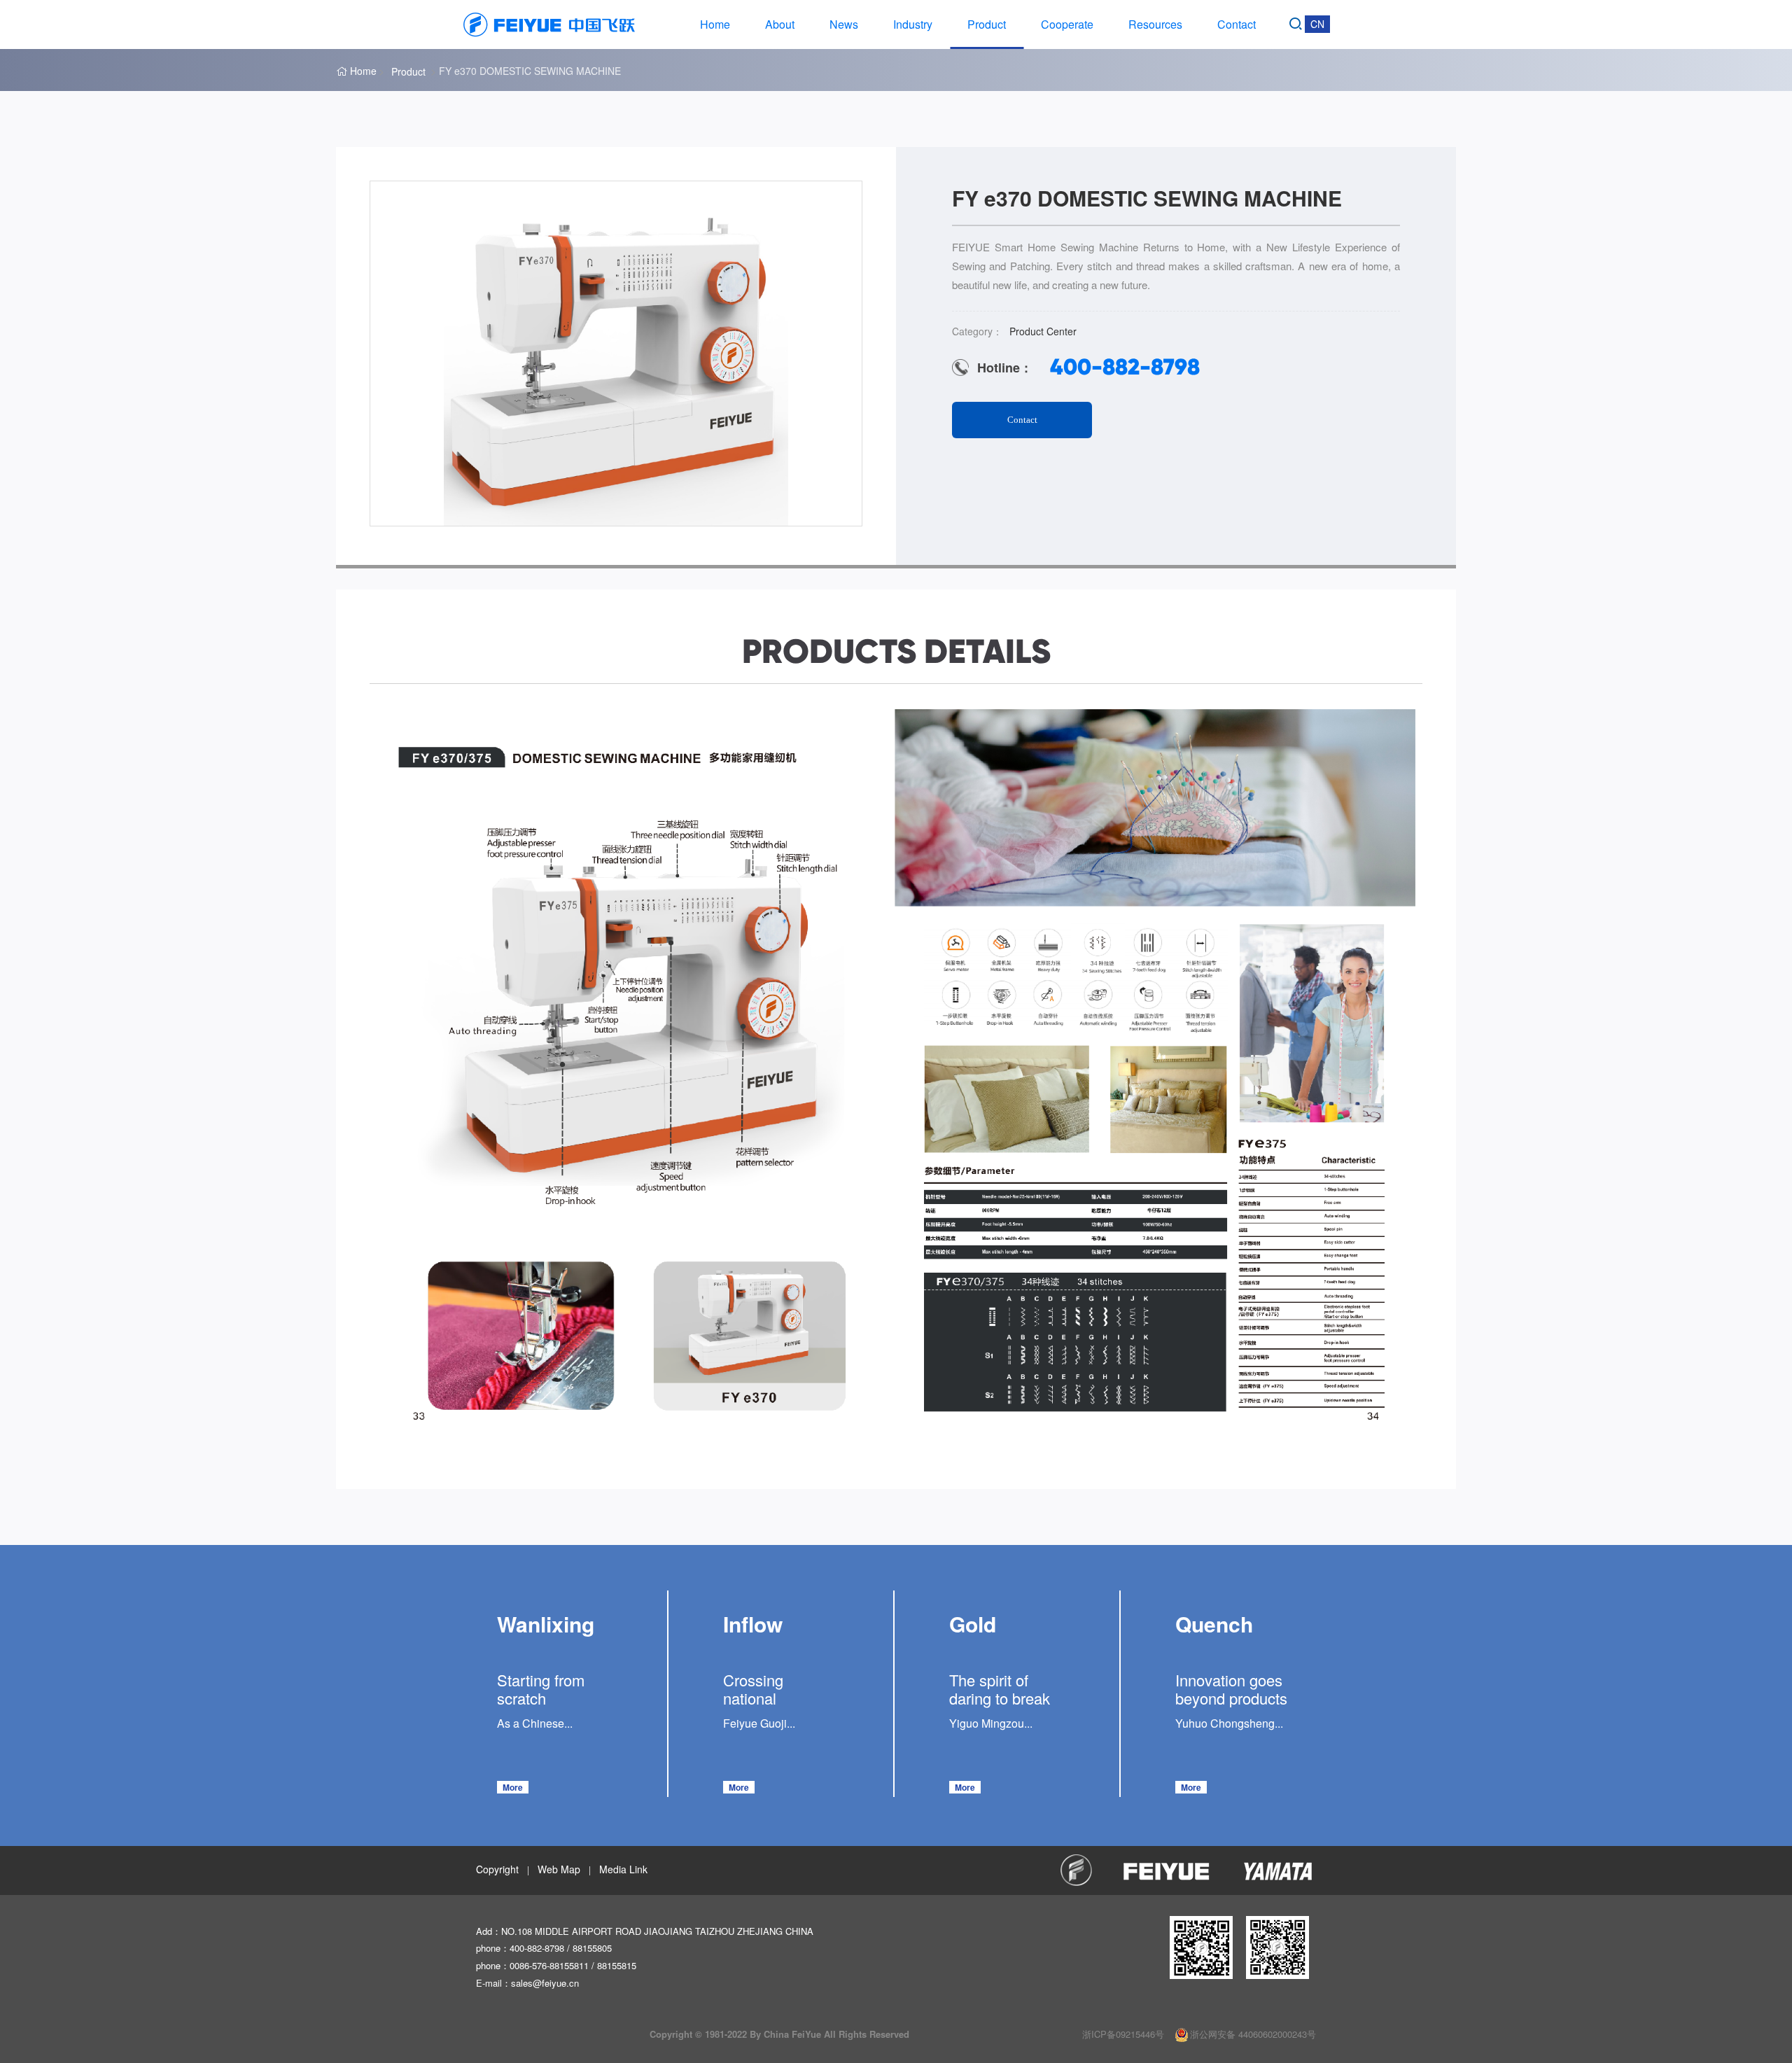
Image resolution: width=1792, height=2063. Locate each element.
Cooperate (1067, 24)
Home (715, 24)
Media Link (623, 1869)
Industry (913, 24)
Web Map (559, 1869)
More (513, 1787)
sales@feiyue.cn (545, 1983)
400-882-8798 (1125, 367)
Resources (1155, 24)
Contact (1237, 24)
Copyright (497, 1869)
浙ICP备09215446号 (1123, 2034)
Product (987, 24)
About (780, 24)
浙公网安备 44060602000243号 (1253, 2034)
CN (1317, 24)
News (844, 24)
